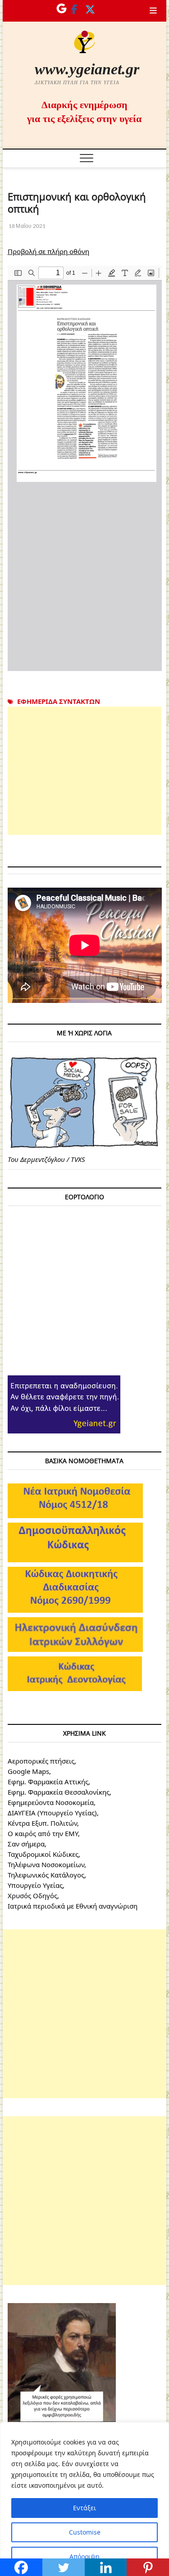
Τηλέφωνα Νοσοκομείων (46, 1864)
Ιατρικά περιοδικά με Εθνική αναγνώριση (73, 1906)
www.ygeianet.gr (87, 69)
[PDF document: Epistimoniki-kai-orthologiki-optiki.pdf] (85, 468)
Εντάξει (84, 2508)
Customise (85, 2532)
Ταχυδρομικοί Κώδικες (43, 1854)
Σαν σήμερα (26, 1844)
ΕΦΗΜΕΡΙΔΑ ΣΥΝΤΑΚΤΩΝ (59, 701)
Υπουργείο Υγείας (35, 1885)
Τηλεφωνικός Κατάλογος (46, 1875)
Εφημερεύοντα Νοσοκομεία (51, 1802)
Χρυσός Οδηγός (32, 1896)
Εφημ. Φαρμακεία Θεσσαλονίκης (59, 1792)
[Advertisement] (85, 771)
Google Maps (28, 1771)
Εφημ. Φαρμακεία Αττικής (48, 1782)
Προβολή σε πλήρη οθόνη (48, 251)
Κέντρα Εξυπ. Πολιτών (42, 1823)
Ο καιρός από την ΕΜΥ (43, 1833)
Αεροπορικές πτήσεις (41, 1761)
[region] (84, 2499)
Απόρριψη (84, 2556)
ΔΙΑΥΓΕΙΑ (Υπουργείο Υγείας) (52, 1813)
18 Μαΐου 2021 (27, 226)
